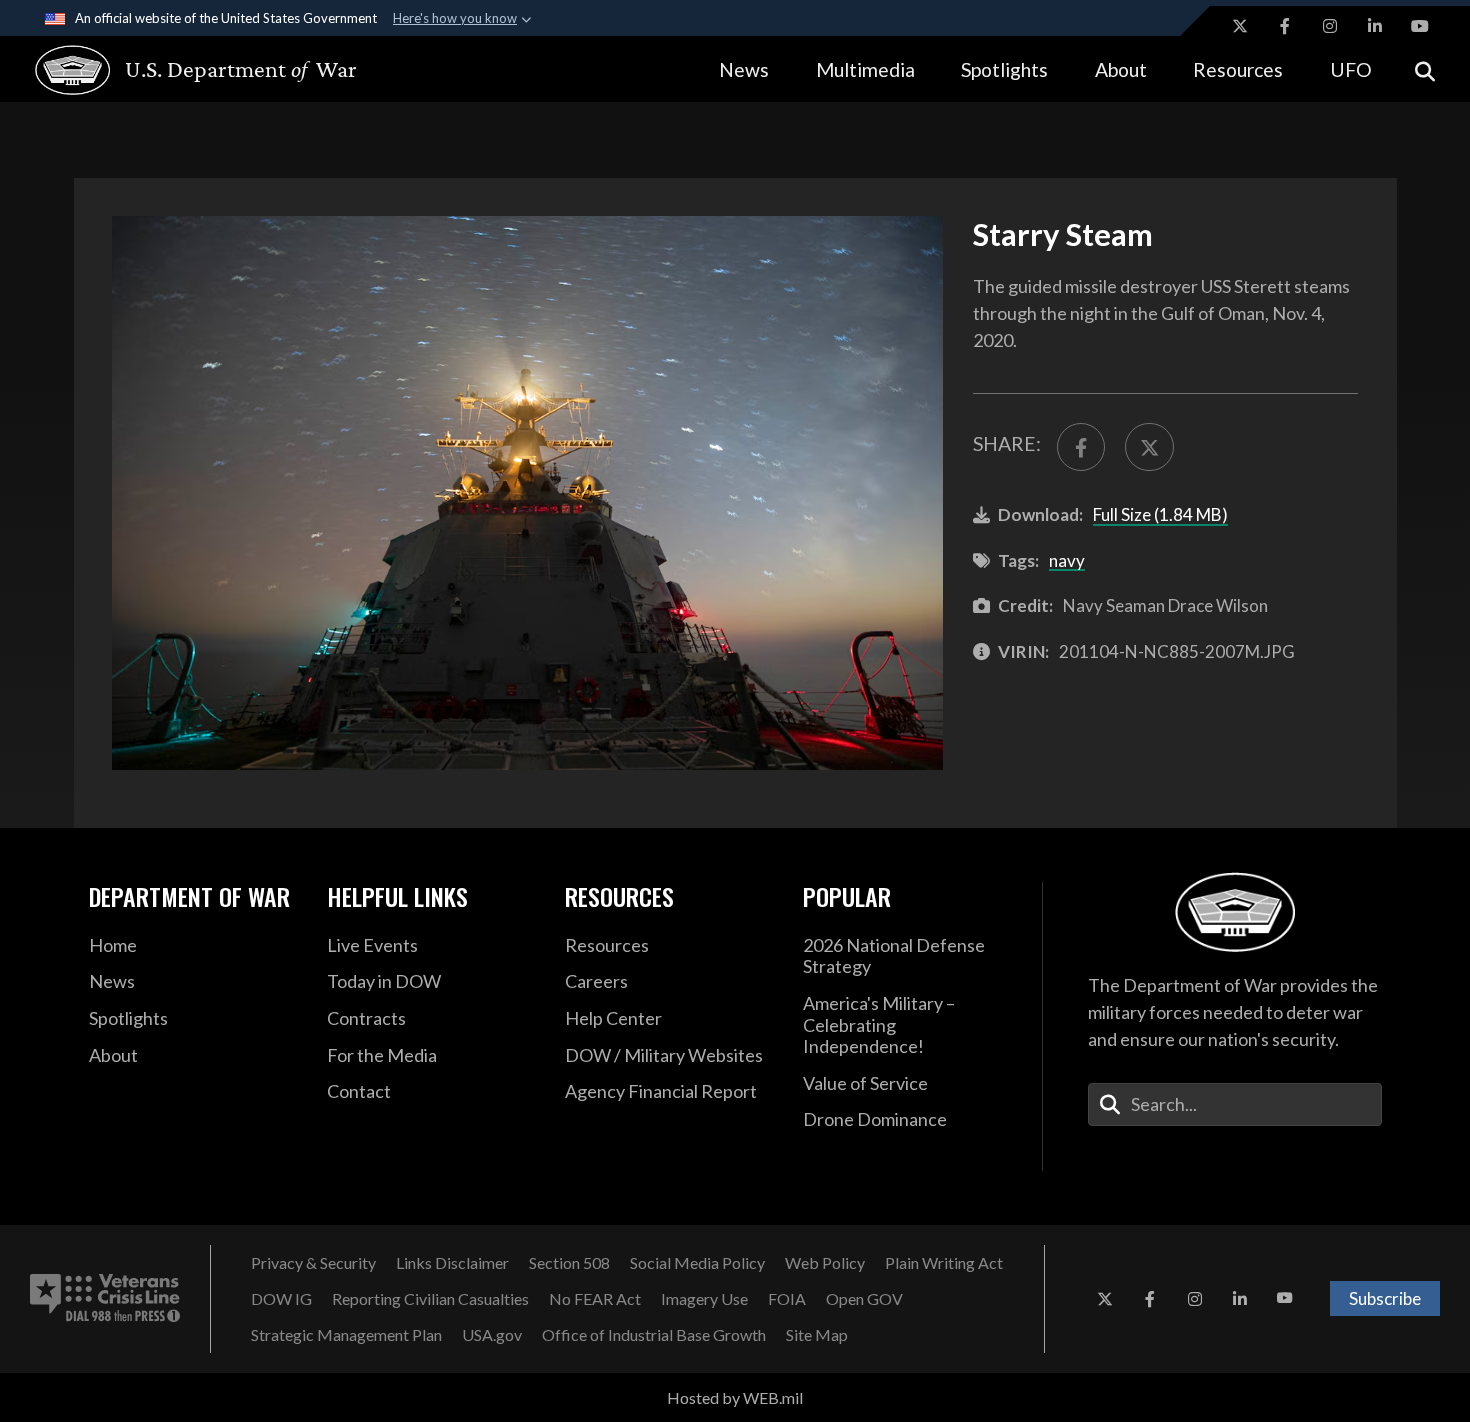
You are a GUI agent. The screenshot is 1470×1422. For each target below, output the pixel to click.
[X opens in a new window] (1240, 26)
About (1121, 69)
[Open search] (1425, 69)
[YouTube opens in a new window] (1420, 26)
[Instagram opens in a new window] (1330, 26)
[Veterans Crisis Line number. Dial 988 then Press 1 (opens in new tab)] (105, 1299)
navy (1067, 560)
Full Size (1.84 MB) (1160, 514)
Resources (1238, 69)
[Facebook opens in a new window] (1285, 26)
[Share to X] (1149, 447)
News (744, 69)
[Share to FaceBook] (1081, 447)
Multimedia (865, 69)
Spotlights (1004, 69)
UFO (1351, 69)
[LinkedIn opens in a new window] (1375, 26)
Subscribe (1385, 1298)
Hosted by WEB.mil (735, 1397)
